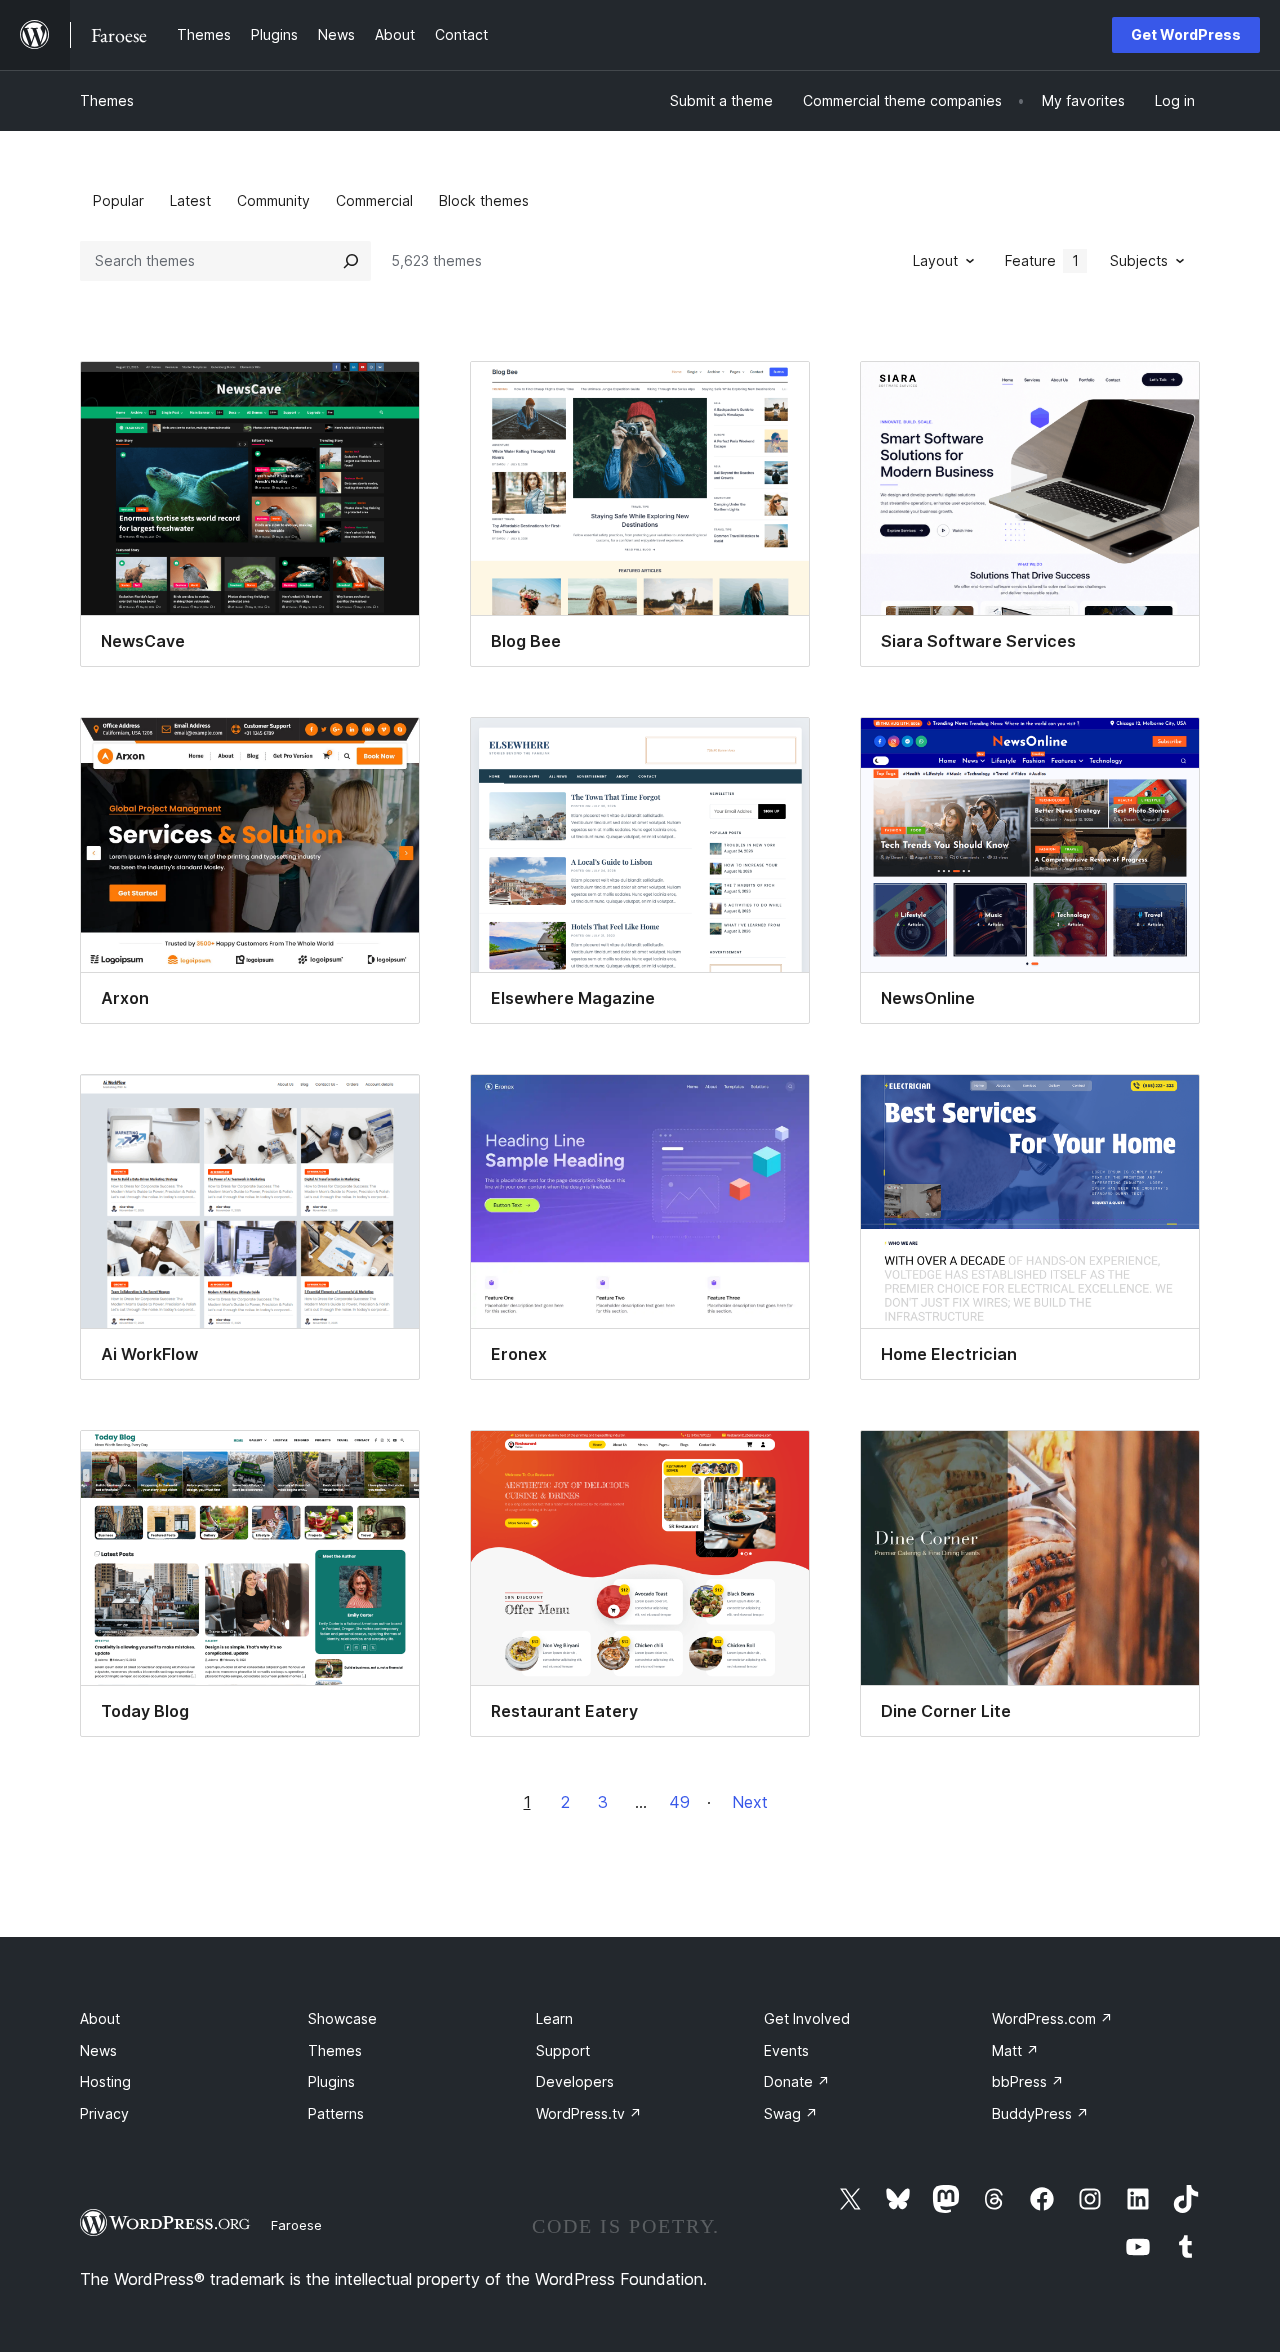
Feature (1042, 260)
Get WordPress (1186, 34)
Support (563, 2050)
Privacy (104, 2113)
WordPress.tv (589, 2113)
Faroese (296, 2225)
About (100, 2018)
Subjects (1139, 260)
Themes (107, 100)
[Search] (351, 261)
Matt (1015, 2050)
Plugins (331, 2081)
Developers (575, 2081)
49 (679, 1802)
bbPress (1028, 2081)
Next (750, 1802)
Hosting (105, 2081)
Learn (554, 2018)
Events (786, 2050)
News (98, 2050)
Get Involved (807, 2018)
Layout (935, 260)
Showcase (342, 2018)
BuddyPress (1040, 2113)
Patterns (336, 2113)
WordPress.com (1052, 2018)
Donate (797, 2081)
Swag (791, 2113)
